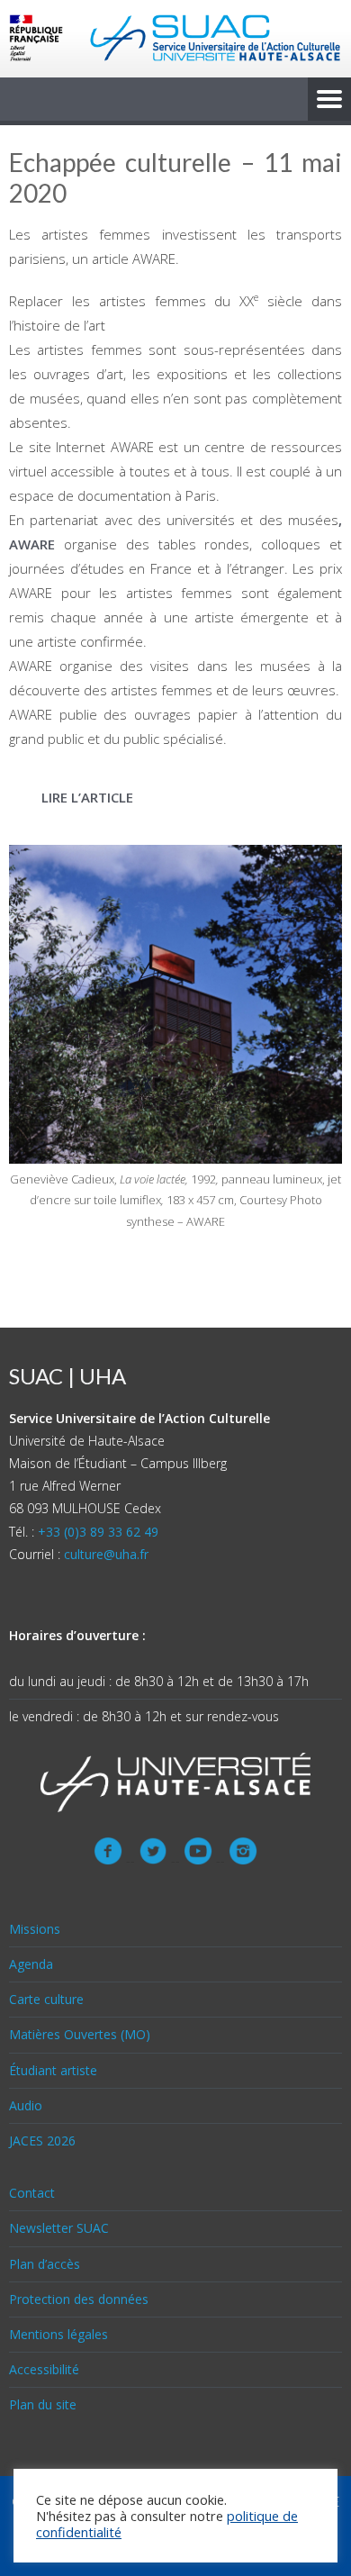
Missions (35, 1929)
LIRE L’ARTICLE (87, 797)
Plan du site (43, 2404)
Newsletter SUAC (59, 2228)
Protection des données (79, 2299)
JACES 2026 (42, 2141)
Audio (26, 2105)
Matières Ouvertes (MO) (80, 2034)
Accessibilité (44, 2369)
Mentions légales (58, 2334)
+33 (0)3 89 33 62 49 (98, 1532)
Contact (32, 2193)
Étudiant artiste (53, 2070)
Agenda (31, 1964)
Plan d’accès (45, 2264)
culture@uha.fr (106, 1554)
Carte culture (46, 1999)
